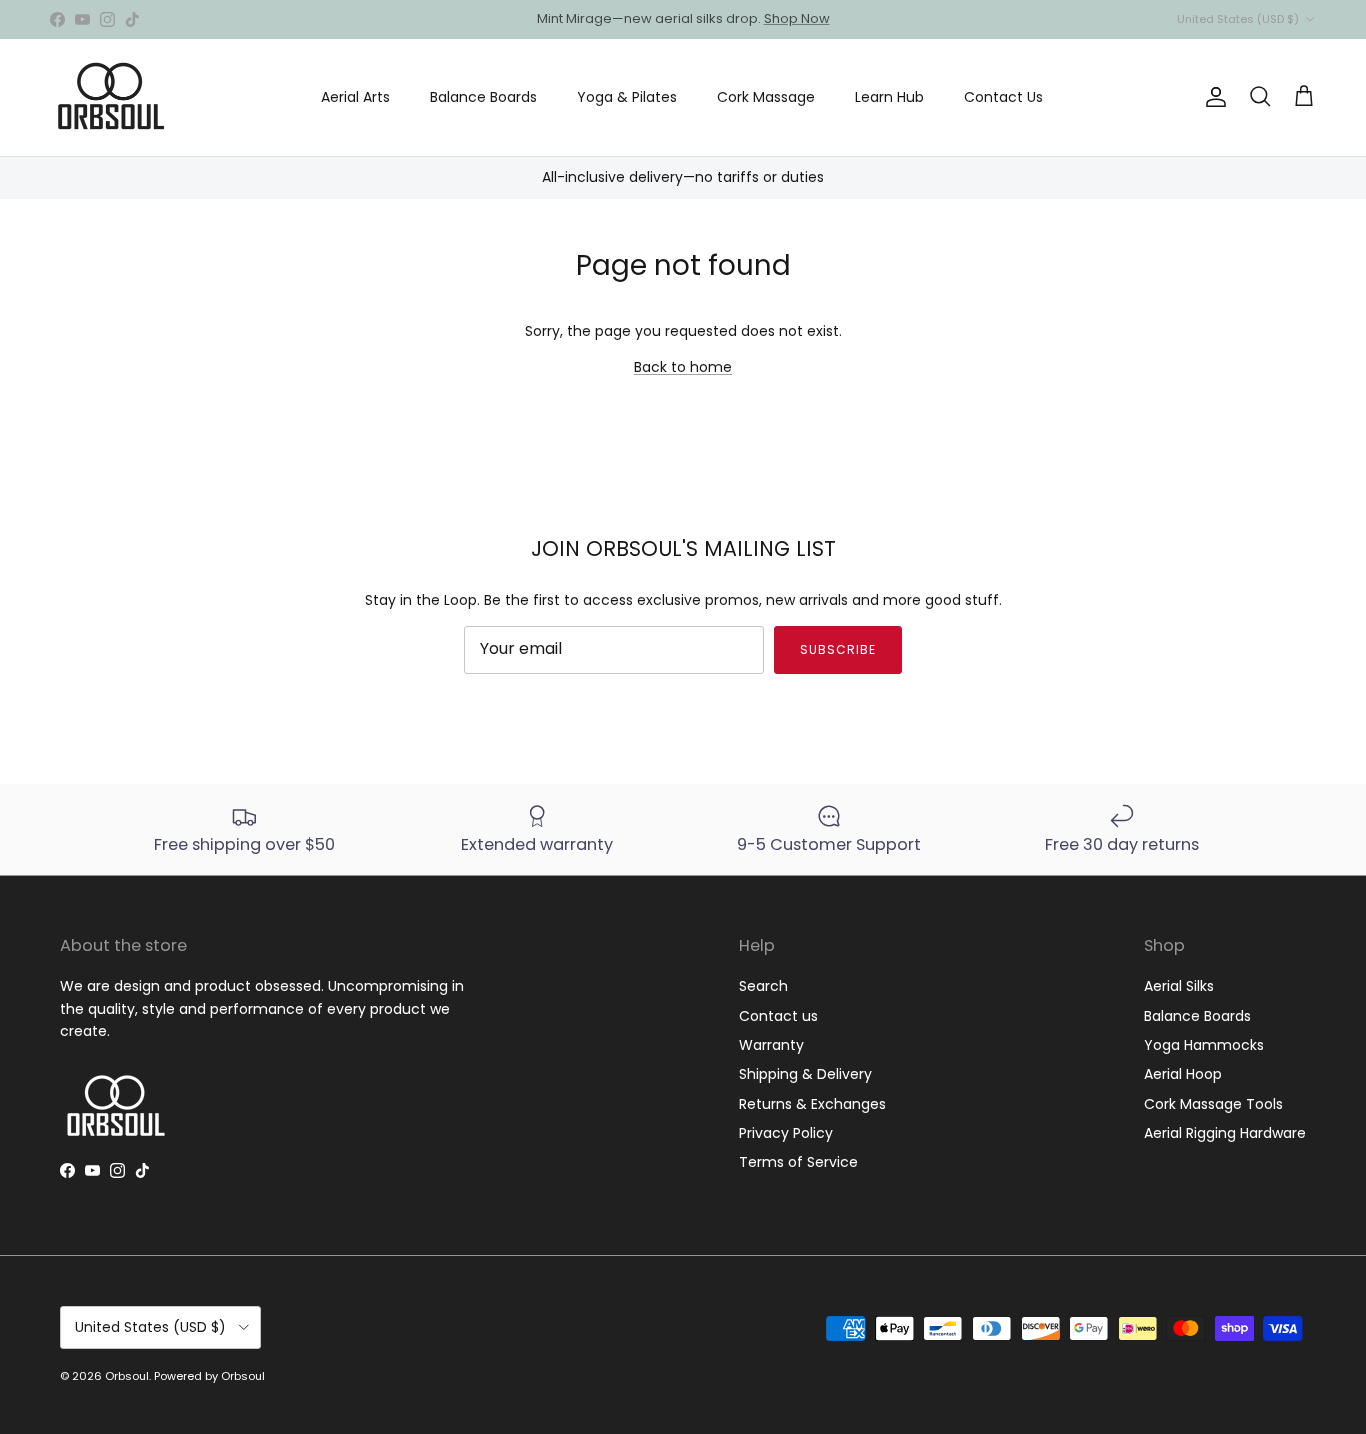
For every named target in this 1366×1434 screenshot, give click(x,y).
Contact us (778, 1016)
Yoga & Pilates (627, 97)
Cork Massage (766, 97)
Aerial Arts (355, 97)
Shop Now (850, 26)
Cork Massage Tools (1213, 1104)
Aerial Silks (1179, 986)
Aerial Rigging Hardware (1225, 1133)
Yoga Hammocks (1204, 1045)
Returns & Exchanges (812, 1104)
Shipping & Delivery (805, 1074)
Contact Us (1003, 97)
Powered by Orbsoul (209, 1376)
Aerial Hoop (1183, 1074)
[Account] (1212, 97)
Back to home (683, 367)
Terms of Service (798, 1162)
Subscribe (838, 649)
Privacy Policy (786, 1133)
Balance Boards (483, 97)
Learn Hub (889, 97)
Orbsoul (127, 1376)
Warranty (771, 1045)
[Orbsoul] (110, 97)
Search (763, 986)
